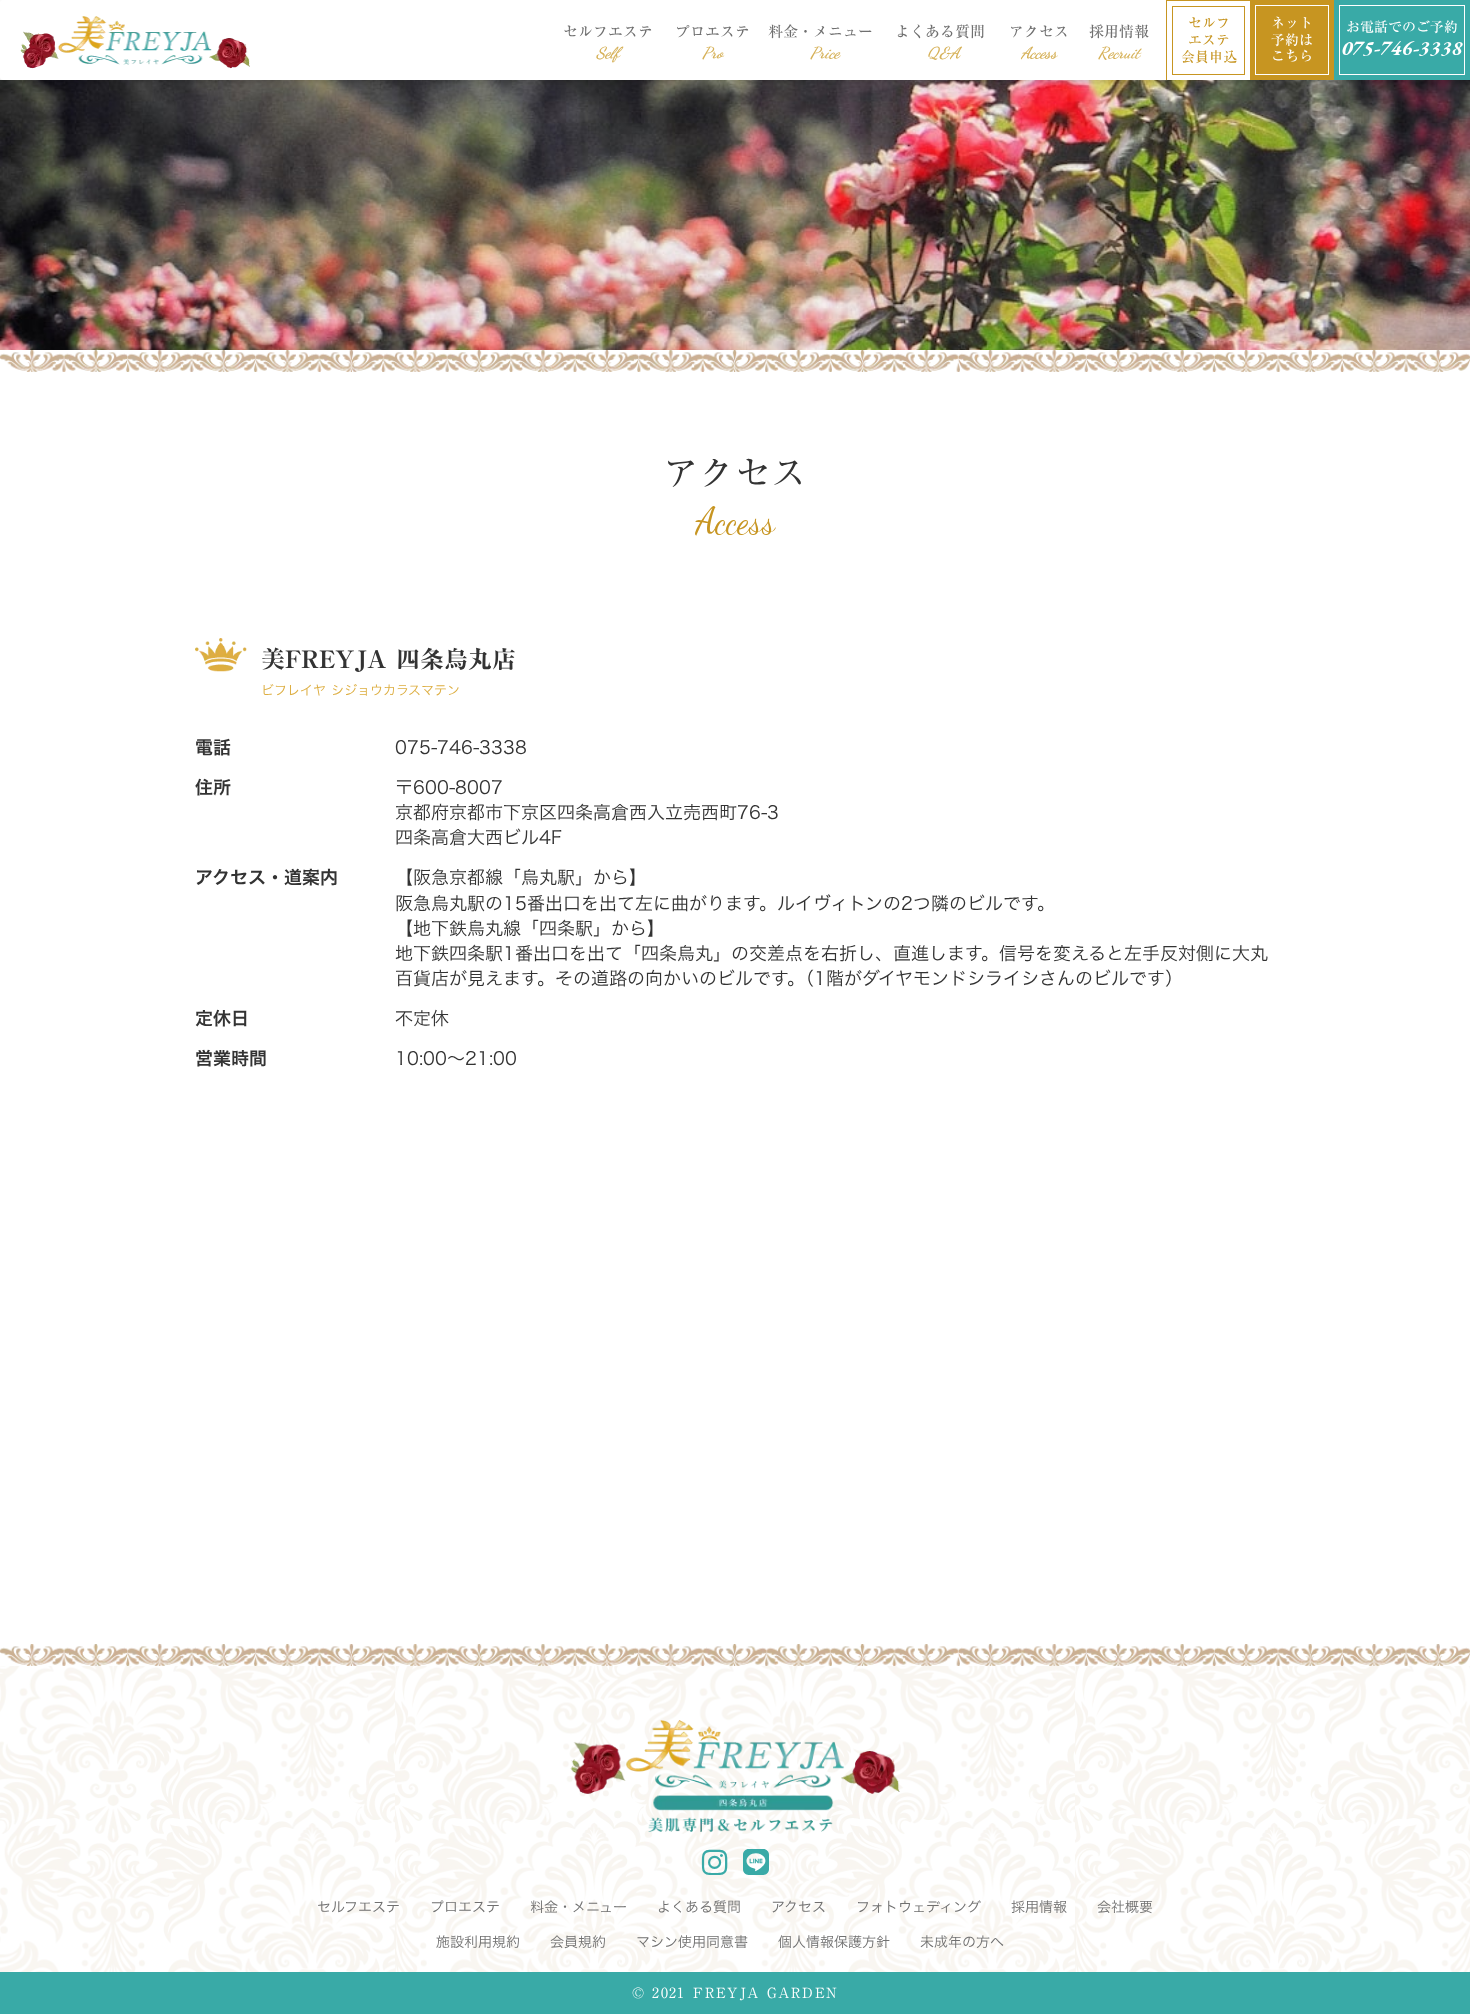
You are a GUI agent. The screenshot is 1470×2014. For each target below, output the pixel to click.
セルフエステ (358, 1907)
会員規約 (578, 1942)
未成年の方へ (962, 1942)
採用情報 (1039, 1907)
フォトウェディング (918, 1907)
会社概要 (1125, 1907)
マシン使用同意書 (692, 1942)
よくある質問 (699, 1907)
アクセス (798, 1907)
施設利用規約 (478, 1942)
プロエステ (465, 1907)
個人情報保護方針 (834, 1942)
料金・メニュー (578, 1907)
